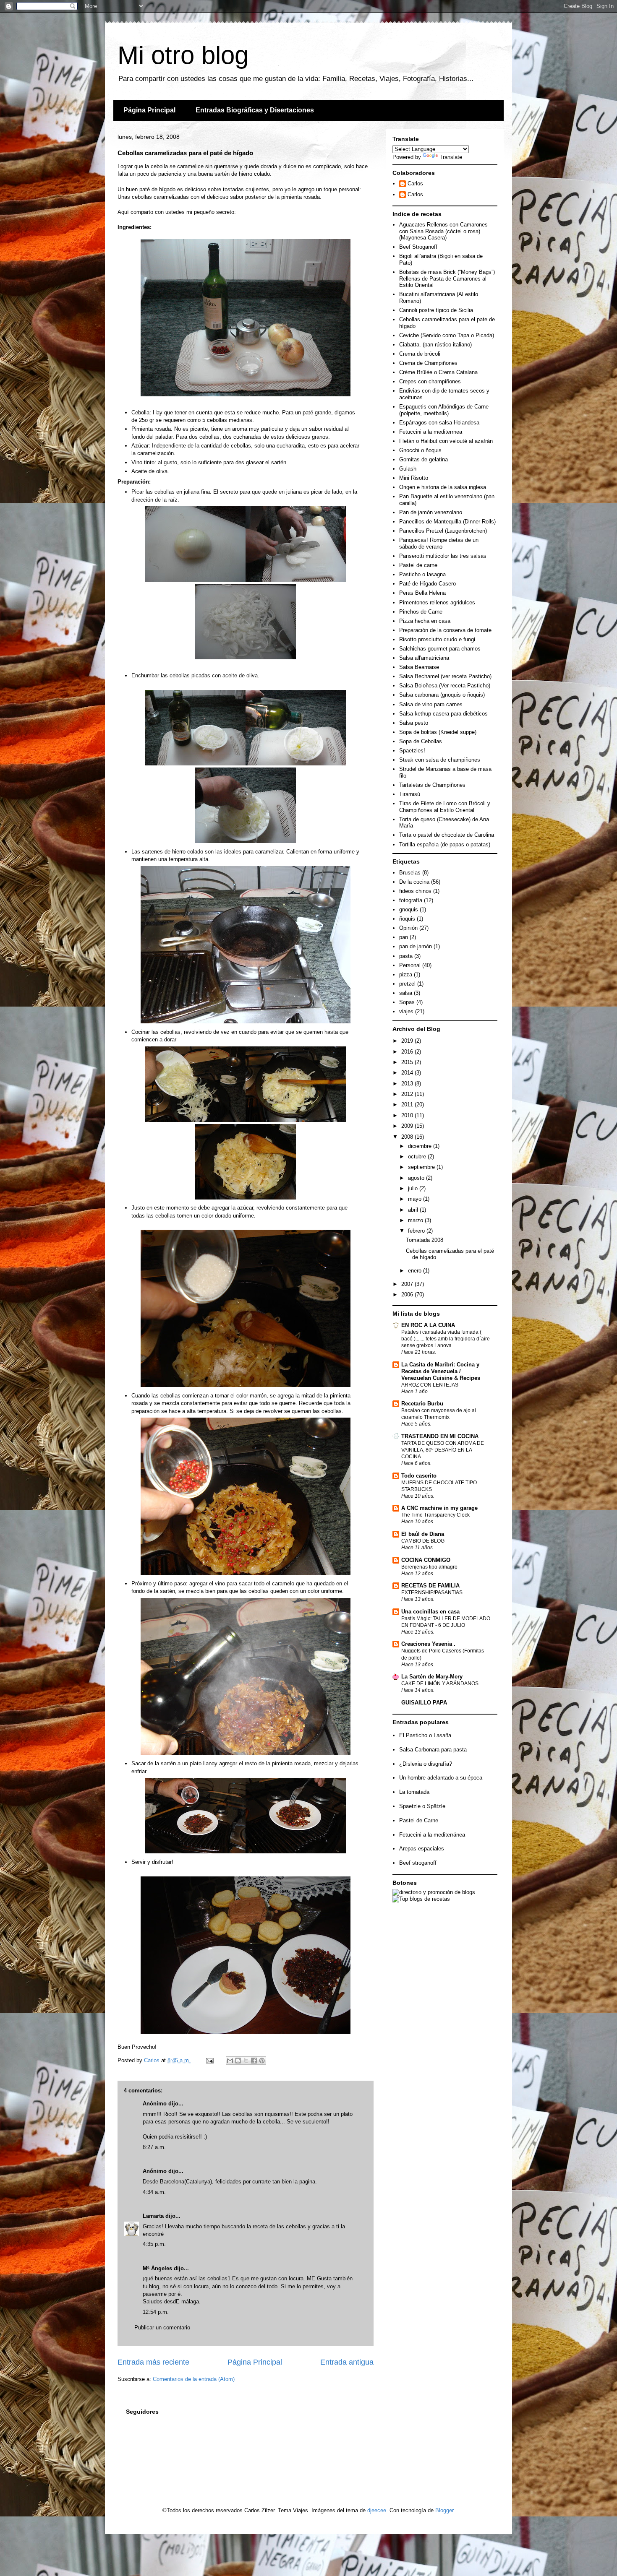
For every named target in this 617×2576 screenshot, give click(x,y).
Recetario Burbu (422, 1404)
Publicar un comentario (162, 2328)
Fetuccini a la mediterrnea (431, 432)
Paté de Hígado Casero (427, 584)
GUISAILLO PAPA (424, 1703)
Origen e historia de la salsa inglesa (443, 487)
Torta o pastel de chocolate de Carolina (447, 835)
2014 (408, 1073)
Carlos (415, 183)
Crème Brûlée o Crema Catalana (438, 372)
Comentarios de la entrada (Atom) (194, 2379)
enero (416, 1271)
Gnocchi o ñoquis (420, 450)
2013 (408, 1084)
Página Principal (149, 110)
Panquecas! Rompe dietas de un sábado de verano (439, 543)
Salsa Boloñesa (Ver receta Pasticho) (445, 686)
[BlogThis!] (238, 2061)
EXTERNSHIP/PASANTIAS (432, 1592)
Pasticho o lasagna (422, 574)
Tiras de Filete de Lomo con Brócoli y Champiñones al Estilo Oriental (445, 807)
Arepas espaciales (422, 1849)
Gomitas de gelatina (424, 459)
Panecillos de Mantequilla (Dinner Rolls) (447, 522)
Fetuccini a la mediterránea (432, 1835)
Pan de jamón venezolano (431, 512)
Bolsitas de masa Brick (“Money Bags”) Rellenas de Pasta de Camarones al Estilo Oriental (447, 278)
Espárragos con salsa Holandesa (439, 423)
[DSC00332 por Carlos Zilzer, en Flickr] (195, 1120)
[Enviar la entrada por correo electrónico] (209, 2060)
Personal (410, 965)
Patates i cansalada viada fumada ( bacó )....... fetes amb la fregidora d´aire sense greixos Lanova (446, 1339)
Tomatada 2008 (425, 1240)
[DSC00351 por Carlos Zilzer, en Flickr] (296, 1851)
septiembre (422, 1167)
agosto (417, 1178)
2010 (408, 1115)
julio (414, 1188)
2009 (408, 1126)
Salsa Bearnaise (419, 667)
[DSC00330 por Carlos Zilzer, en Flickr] (246, 841)
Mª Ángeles (157, 2268)
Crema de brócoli (420, 354)
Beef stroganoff (418, 1863)
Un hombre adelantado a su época (441, 1778)
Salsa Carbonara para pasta (433, 1750)
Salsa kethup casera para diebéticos (443, 714)
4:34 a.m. (154, 2192)
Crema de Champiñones (428, 363)
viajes (406, 1011)
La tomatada (414, 1792)
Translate (451, 157)
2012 (408, 1094)
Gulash (408, 469)
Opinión (408, 928)
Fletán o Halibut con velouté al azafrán (446, 441)
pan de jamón (416, 946)
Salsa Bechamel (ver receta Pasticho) (445, 676)
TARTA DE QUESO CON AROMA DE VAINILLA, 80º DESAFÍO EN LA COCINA (443, 1450)
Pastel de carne (418, 565)
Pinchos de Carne (421, 612)
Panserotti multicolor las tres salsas (443, 556)
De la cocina (414, 882)
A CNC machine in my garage (439, 1508)
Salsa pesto (414, 723)
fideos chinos (415, 891)
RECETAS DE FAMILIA (430, 1586)
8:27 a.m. (154, 2147)
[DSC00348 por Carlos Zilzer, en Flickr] (195, 1851)
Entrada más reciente (153, 2362)
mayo (416, 1199)
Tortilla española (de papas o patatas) (445, 844)
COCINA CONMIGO (426, 1560)
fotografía (411, 900)
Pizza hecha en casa (425, 621)
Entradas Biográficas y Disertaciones (255, 110)
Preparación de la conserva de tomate (445, 630)
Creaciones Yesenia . (428, 1644)
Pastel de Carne (419, 1820)
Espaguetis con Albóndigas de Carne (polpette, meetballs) (444, 410)
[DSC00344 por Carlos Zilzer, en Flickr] (246, 1753)
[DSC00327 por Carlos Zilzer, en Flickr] (296, 764)
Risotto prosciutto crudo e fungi (437, 639)
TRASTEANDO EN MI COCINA (440, 1436)
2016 (408, 1052)
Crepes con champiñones (430, 381)
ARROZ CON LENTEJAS (430, 1385)
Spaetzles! (412, 751)
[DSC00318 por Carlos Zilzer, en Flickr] (246, 394)
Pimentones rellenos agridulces (437, 602)
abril (414, 1210)
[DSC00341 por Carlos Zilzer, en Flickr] (246, 1573)
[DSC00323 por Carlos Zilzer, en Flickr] (296, 580)
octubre (418, 1157)
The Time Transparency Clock (435, 1515)
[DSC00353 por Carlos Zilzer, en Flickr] (246, 2032)
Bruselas (410, 873)
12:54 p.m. (156, 2312)
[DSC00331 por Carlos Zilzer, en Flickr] (246, 1021)
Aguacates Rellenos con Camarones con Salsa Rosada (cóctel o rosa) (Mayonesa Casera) (443, 231)
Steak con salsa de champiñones (440, 760)
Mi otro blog (183, 55)
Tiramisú (410, 794)
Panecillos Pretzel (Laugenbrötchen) (443, 531)
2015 (408, 1062)
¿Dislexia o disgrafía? (426, 1764)
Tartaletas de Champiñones (432, 785)
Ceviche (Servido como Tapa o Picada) (447, 335)
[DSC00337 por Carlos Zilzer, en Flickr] (246, 1198)
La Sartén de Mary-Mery (432, 1677)
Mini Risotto (414, 478)
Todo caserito (419, 1476)
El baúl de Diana (423, 1534)
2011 (408, 1105)
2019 (408, 1041)
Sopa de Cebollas (421, 741)
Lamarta (153, 2216)
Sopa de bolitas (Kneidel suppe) (438, 732)
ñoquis (407, 919)
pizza (406, 974)
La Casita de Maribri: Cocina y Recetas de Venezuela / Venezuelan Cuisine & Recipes (441, 1371)
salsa (406, 993)
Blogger (444, 2510)
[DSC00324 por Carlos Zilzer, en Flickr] (246, 657)
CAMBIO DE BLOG (423, 1541)
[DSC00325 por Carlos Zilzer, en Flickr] (195, 580)
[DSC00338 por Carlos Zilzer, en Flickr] (246, 1385)
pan (404, 937)
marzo (416, 1220)
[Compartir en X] (246, 2061)
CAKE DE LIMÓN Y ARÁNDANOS (440, 1684)
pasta (406, 956)
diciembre (421, 1146)
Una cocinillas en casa (430, 1612)
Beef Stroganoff (418, 247)
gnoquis (409, 909)
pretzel (407, 984)
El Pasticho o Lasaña (425, 1735)
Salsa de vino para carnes (431, 704)
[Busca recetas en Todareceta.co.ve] (421, 1899)
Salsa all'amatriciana (424, 658)
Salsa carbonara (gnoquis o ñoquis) (442, 695)
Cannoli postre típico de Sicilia (436, 310)
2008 (408, 1137)
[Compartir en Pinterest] (262, 2061)
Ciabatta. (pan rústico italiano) (435, 345)
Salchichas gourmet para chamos (440, 649)
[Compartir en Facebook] (254, 2061)
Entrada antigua (347, 2362)
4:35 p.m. (154, 2244)
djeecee (377, 2510)
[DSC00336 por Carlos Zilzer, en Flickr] (296, 1120)
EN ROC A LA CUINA (428, 1325)
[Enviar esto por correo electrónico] (230, 2061)
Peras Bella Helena (422, 593)
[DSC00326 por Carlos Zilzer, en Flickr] (195, 764)
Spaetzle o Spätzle (422, 1806)
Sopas (407, 1002)
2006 (408, 1295)
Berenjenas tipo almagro (429, 1567)
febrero (417, 1231)
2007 (408, 1284)
